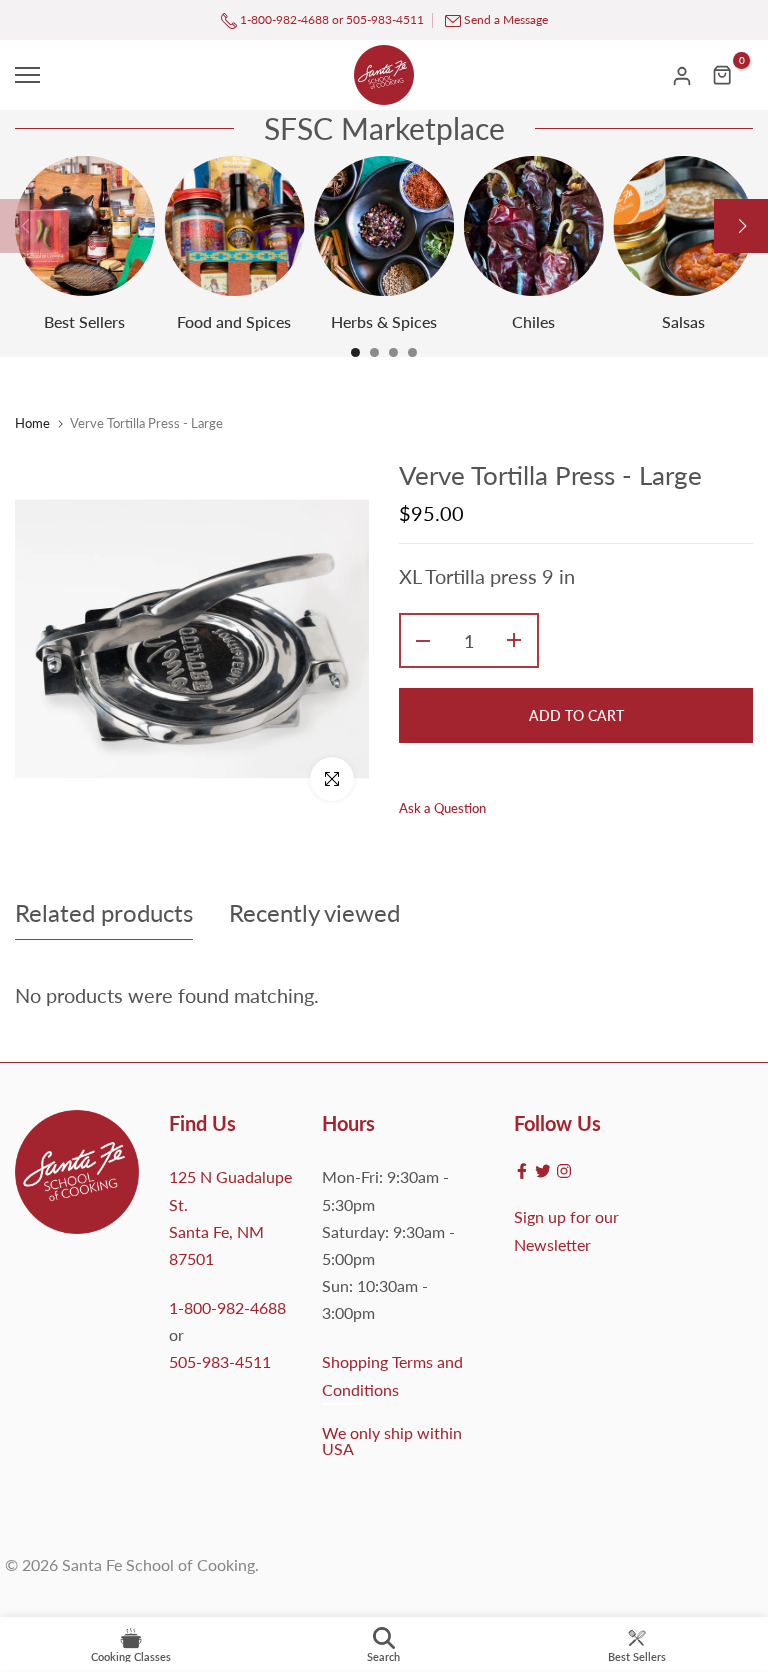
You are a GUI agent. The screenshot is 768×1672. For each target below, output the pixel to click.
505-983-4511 (385, 19)
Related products (104, 912)
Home (32, 423)
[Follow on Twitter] (543, 1171)
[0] (723, 75)
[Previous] (27, 226)
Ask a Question (442, 808)
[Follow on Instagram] (564, 1171)
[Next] (741, 226)
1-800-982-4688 (283, 19)
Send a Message (506, 19)
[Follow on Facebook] (522, 1171)
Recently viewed (314, 912)
